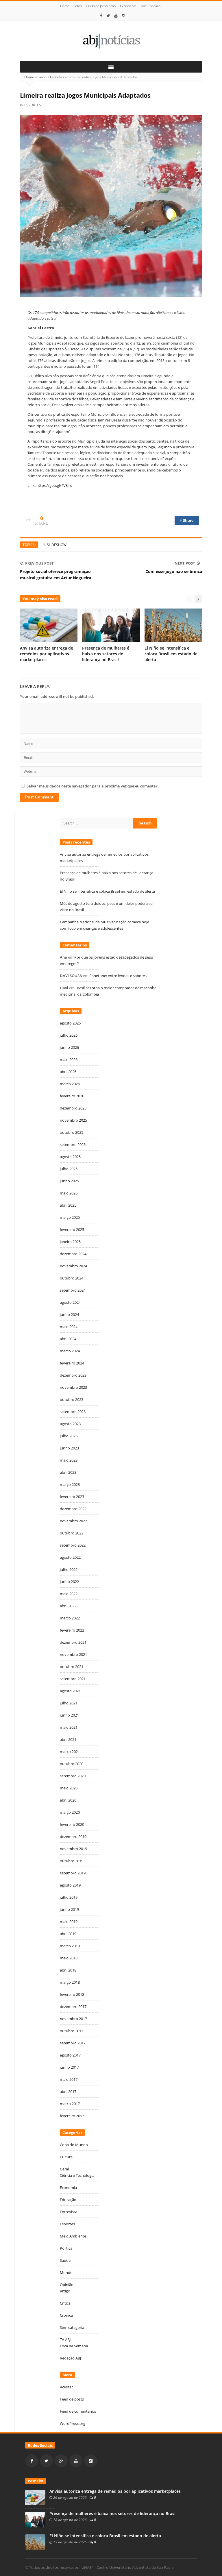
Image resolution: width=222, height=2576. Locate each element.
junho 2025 (69, 1181)
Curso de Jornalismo (101, 6)
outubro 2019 (72, 1861)
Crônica (66, 2315)
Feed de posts (72, 2399)
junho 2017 (69, 2067)
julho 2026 (69, 1035)
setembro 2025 (73, 1144)
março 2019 (70, 1946)
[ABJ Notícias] (111, 41)
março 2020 (70, 1812)
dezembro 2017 (73, 2007)
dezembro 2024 (73, 1254)
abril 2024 (68, 1339)
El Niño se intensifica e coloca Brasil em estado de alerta (171, 654)
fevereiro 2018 (72, 1994)
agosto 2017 (70, 2055)
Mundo (66, 2272)
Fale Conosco (151, 6)
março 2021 (70, 1752)
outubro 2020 (72, 1764)
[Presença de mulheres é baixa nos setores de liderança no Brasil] (35, 2519)
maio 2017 (69, 2079)
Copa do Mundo (74, 2145)
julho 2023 (69, 1436)
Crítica (65, 2303)
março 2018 (70, 1982)
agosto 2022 (70, 1557)
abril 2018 (68, 1970)
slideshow (57, 545)
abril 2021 (68, 1739)
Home (65, 6)
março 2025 (70, 1217)
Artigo (65, 2291)
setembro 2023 (73, 1412)
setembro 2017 (73, 2043)
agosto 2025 (70, 1157)
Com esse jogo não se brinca (174, 571)
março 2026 (70, 1084)
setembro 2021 (73, 1679)
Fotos (78, 6)
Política (66, 2248)
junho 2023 (69, 1448)
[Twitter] (108, 16)
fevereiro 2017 (72, 2116)
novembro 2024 (73, 1266)
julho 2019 (69, 1897)
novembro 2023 (73, 1387)
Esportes (57, 77)
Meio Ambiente (73, 2236)
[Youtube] (116, 16)
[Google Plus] (61, 2461)
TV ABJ (65, 2340)
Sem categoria (72, 2327)
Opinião (67, 2285)
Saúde (65, 2260)
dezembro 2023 (73, 1375)
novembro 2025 (73, 1120)
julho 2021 (69, 1703)
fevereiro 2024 (72, 1363)
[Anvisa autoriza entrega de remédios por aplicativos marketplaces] (35, 2497)
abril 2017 (68, 2092)
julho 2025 (69, 1169)
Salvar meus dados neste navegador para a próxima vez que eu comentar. (93, 786)
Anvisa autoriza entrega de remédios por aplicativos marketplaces (47, 654)
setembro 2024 (73, 1290)
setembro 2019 (73, 1873)
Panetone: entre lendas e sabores (118, 976)
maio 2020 (69, 1788)
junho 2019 (69, 1909)
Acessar (66, 2387)
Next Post (185, 563)
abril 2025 (68, 1205)
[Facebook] (101, 16)
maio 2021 (69, 1727)
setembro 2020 (73, 1776)
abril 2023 (68, 1472)
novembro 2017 (73, 2019)
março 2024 (70, 1351)
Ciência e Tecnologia (77, 2175)
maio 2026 (69, 1059)
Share (188, 520)
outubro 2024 (72, 1278)
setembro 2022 (73, 1545)
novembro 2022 (73, 1521)
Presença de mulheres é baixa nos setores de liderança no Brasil (106, 654)
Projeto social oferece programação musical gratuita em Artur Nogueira (55, 575)
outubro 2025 (72, 1132)
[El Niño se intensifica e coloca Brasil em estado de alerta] (35, 2542)
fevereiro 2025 (72, 1229)
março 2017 (70, 2104)
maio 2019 (69, 1922)
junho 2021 (69, 1715)
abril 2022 (68, 1606)
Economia (68, 2187)
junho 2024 (69, 1314)
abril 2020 (68, 1800)
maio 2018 (69, 1958)
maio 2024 (69, 1327)
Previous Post (39, 563)
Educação (68, 2200)
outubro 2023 (72, 1399)
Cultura (66, 2157)
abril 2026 (68, 1072)
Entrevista (69, 2212)
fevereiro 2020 (72, 1824)
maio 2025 (69, 1193)
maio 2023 (69, 1460)
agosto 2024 (70, 1302)
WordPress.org (73, 2423)
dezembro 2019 (73, 1837)
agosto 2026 (70, 1023)
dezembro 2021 (73, 1642)
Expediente (128, 6)
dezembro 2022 (73, 1509)
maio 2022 (69, 1594)
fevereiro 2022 (72, 1630)
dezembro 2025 (73, 1108)
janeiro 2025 (70, 1242)
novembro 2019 (73, 1849)
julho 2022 (69, 1569)
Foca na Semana (74, 2346)
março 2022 (70, 1618)
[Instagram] (123, 16)
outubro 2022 (72, 1533)
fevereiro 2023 (72, 1497)
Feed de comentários (78, 2411)
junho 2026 (69, 1047)
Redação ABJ (70, 2358)
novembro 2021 (73, 1654)
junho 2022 (69, 1582)
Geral (42, 77)
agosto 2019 (70, 1885)
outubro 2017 (72, 2031)
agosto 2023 (70, 1424)
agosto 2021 (70, 1691)
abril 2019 (68, 1934)
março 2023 (70, 1484)
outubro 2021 (72, 1667)
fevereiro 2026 (72, 1096)
